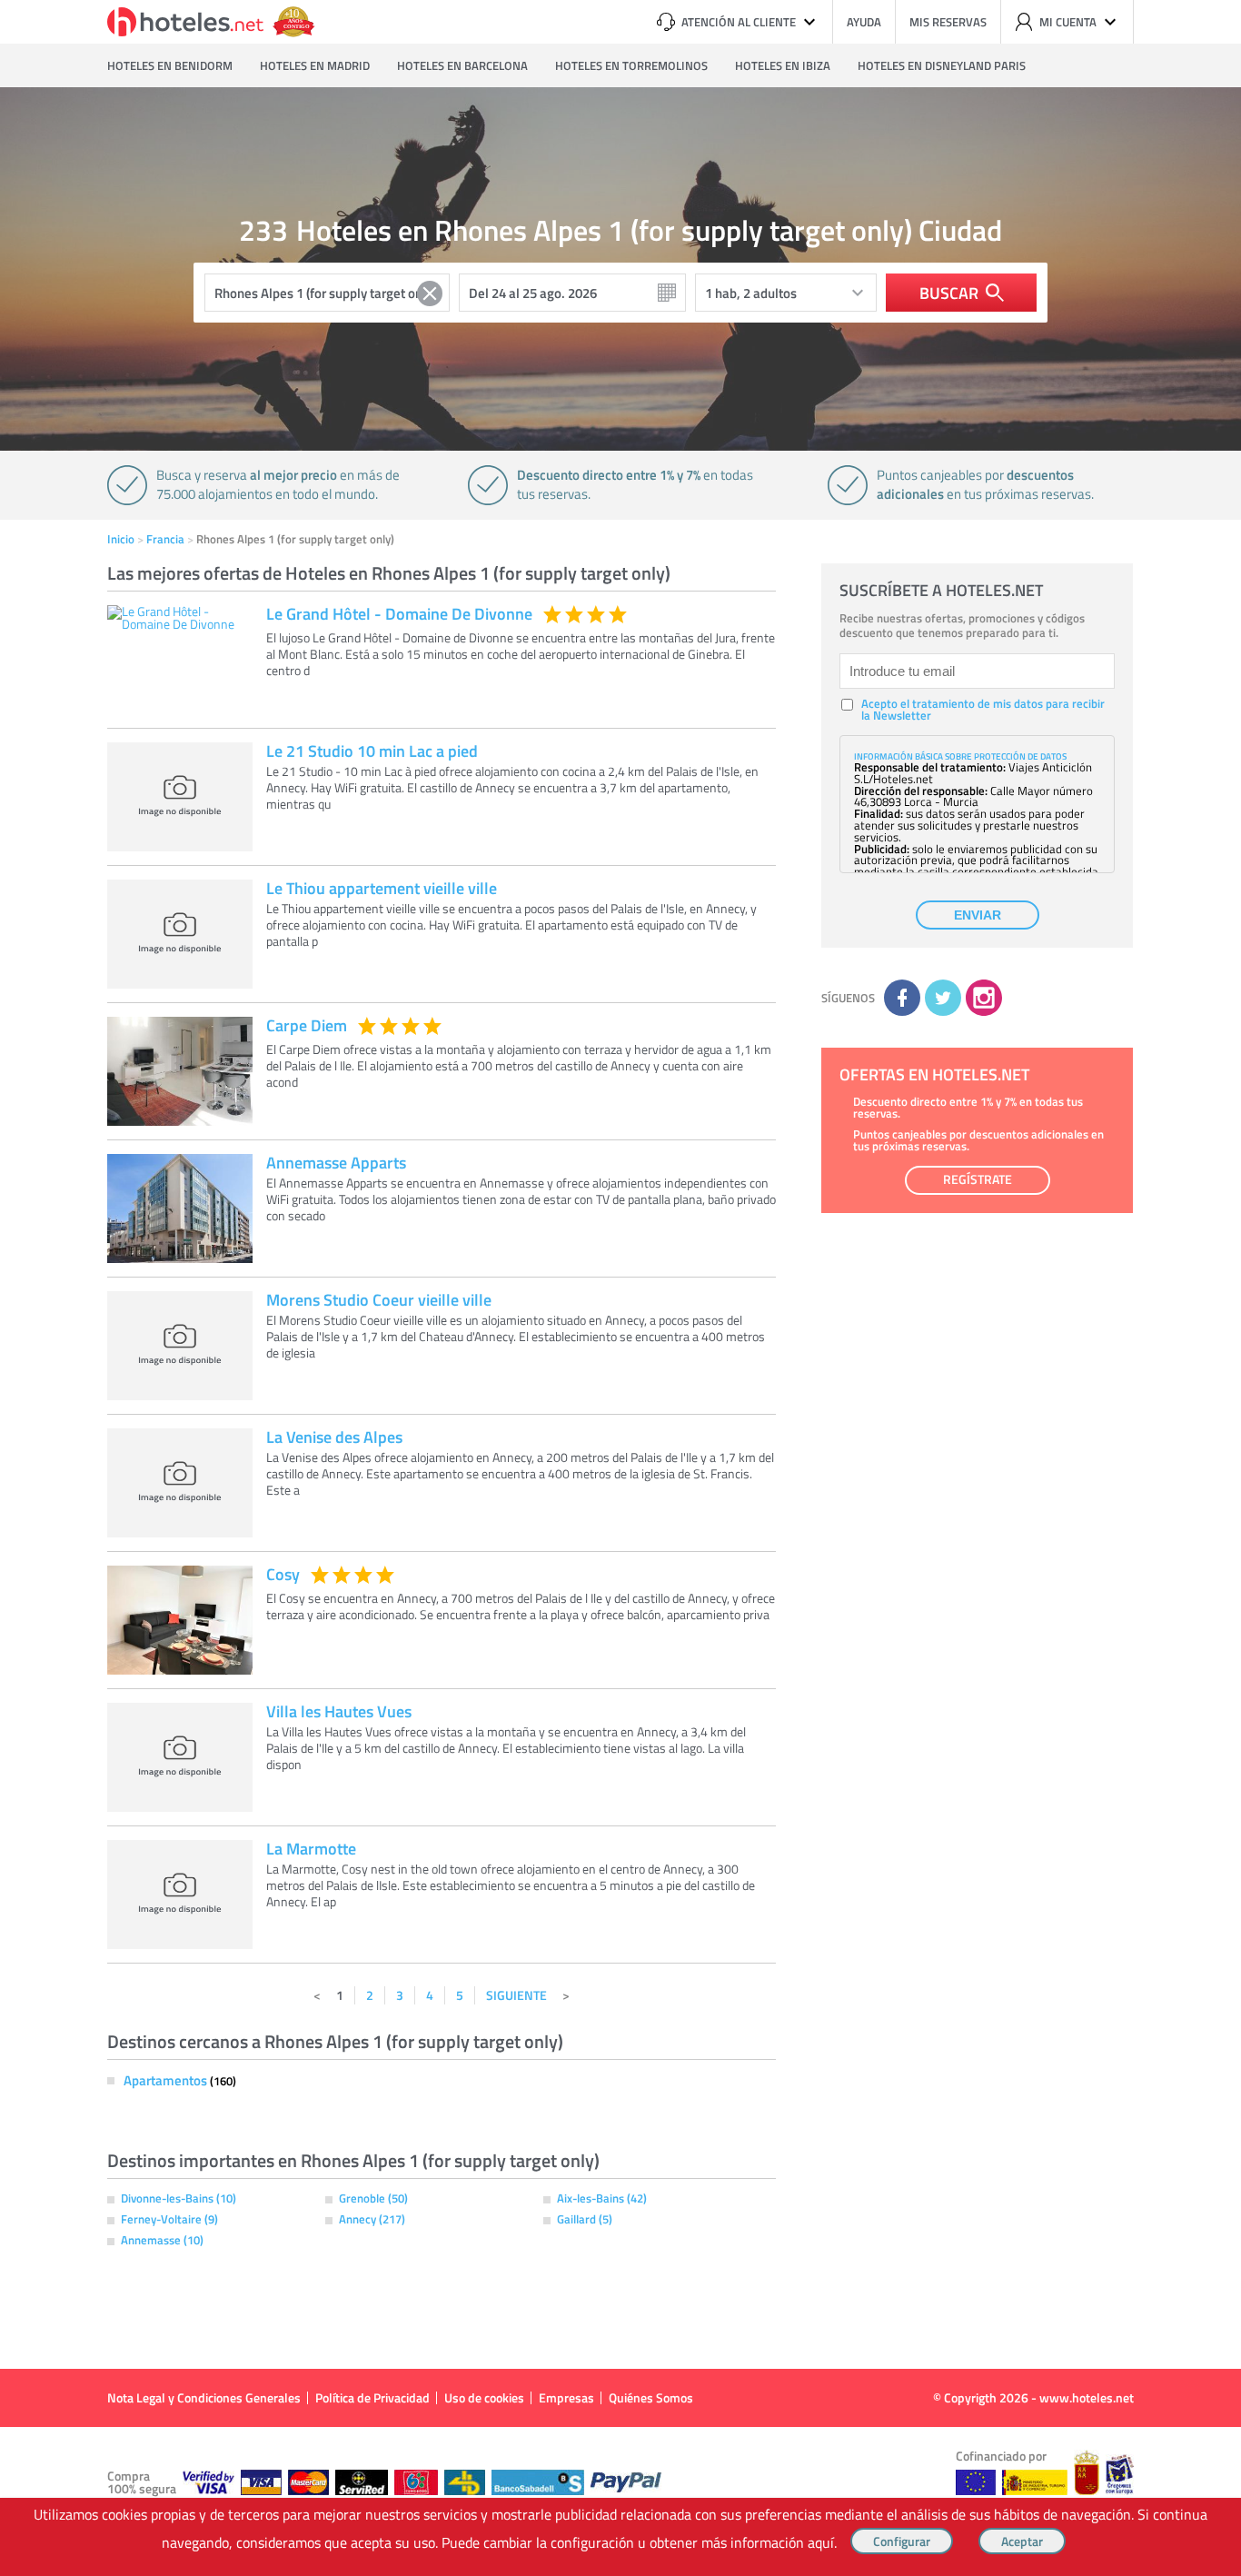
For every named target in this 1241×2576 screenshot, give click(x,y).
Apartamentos (167, 2080)
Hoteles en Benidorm (170, 65)
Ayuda (864, 22)
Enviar (978, 915)
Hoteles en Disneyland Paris (942, 65)
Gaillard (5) (585, 2219)
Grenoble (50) (373, 2198)
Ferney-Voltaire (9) (169, 2219)
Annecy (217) (372, 2219)
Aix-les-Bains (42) (602, 2198)
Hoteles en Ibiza (783, 65)
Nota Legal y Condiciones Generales (204, 2397)
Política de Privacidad (372, 2397)
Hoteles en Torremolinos (631, 65)
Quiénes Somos (651, 2397)
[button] (620, 1288)
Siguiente (516, 1995)
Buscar (949, 293)
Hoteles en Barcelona (462, 65)
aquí (821, 2542)
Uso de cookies (484, 2397)
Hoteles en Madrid (315, 65)
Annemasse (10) (162, 2240)
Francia (165, 539)
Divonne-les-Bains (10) (179, 2198)
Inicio (121, 539)
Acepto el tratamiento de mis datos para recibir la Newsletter (983, 710)
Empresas (566, 2397)
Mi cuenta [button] (1068, 22)
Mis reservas (948, 22)
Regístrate (978, 1179)
